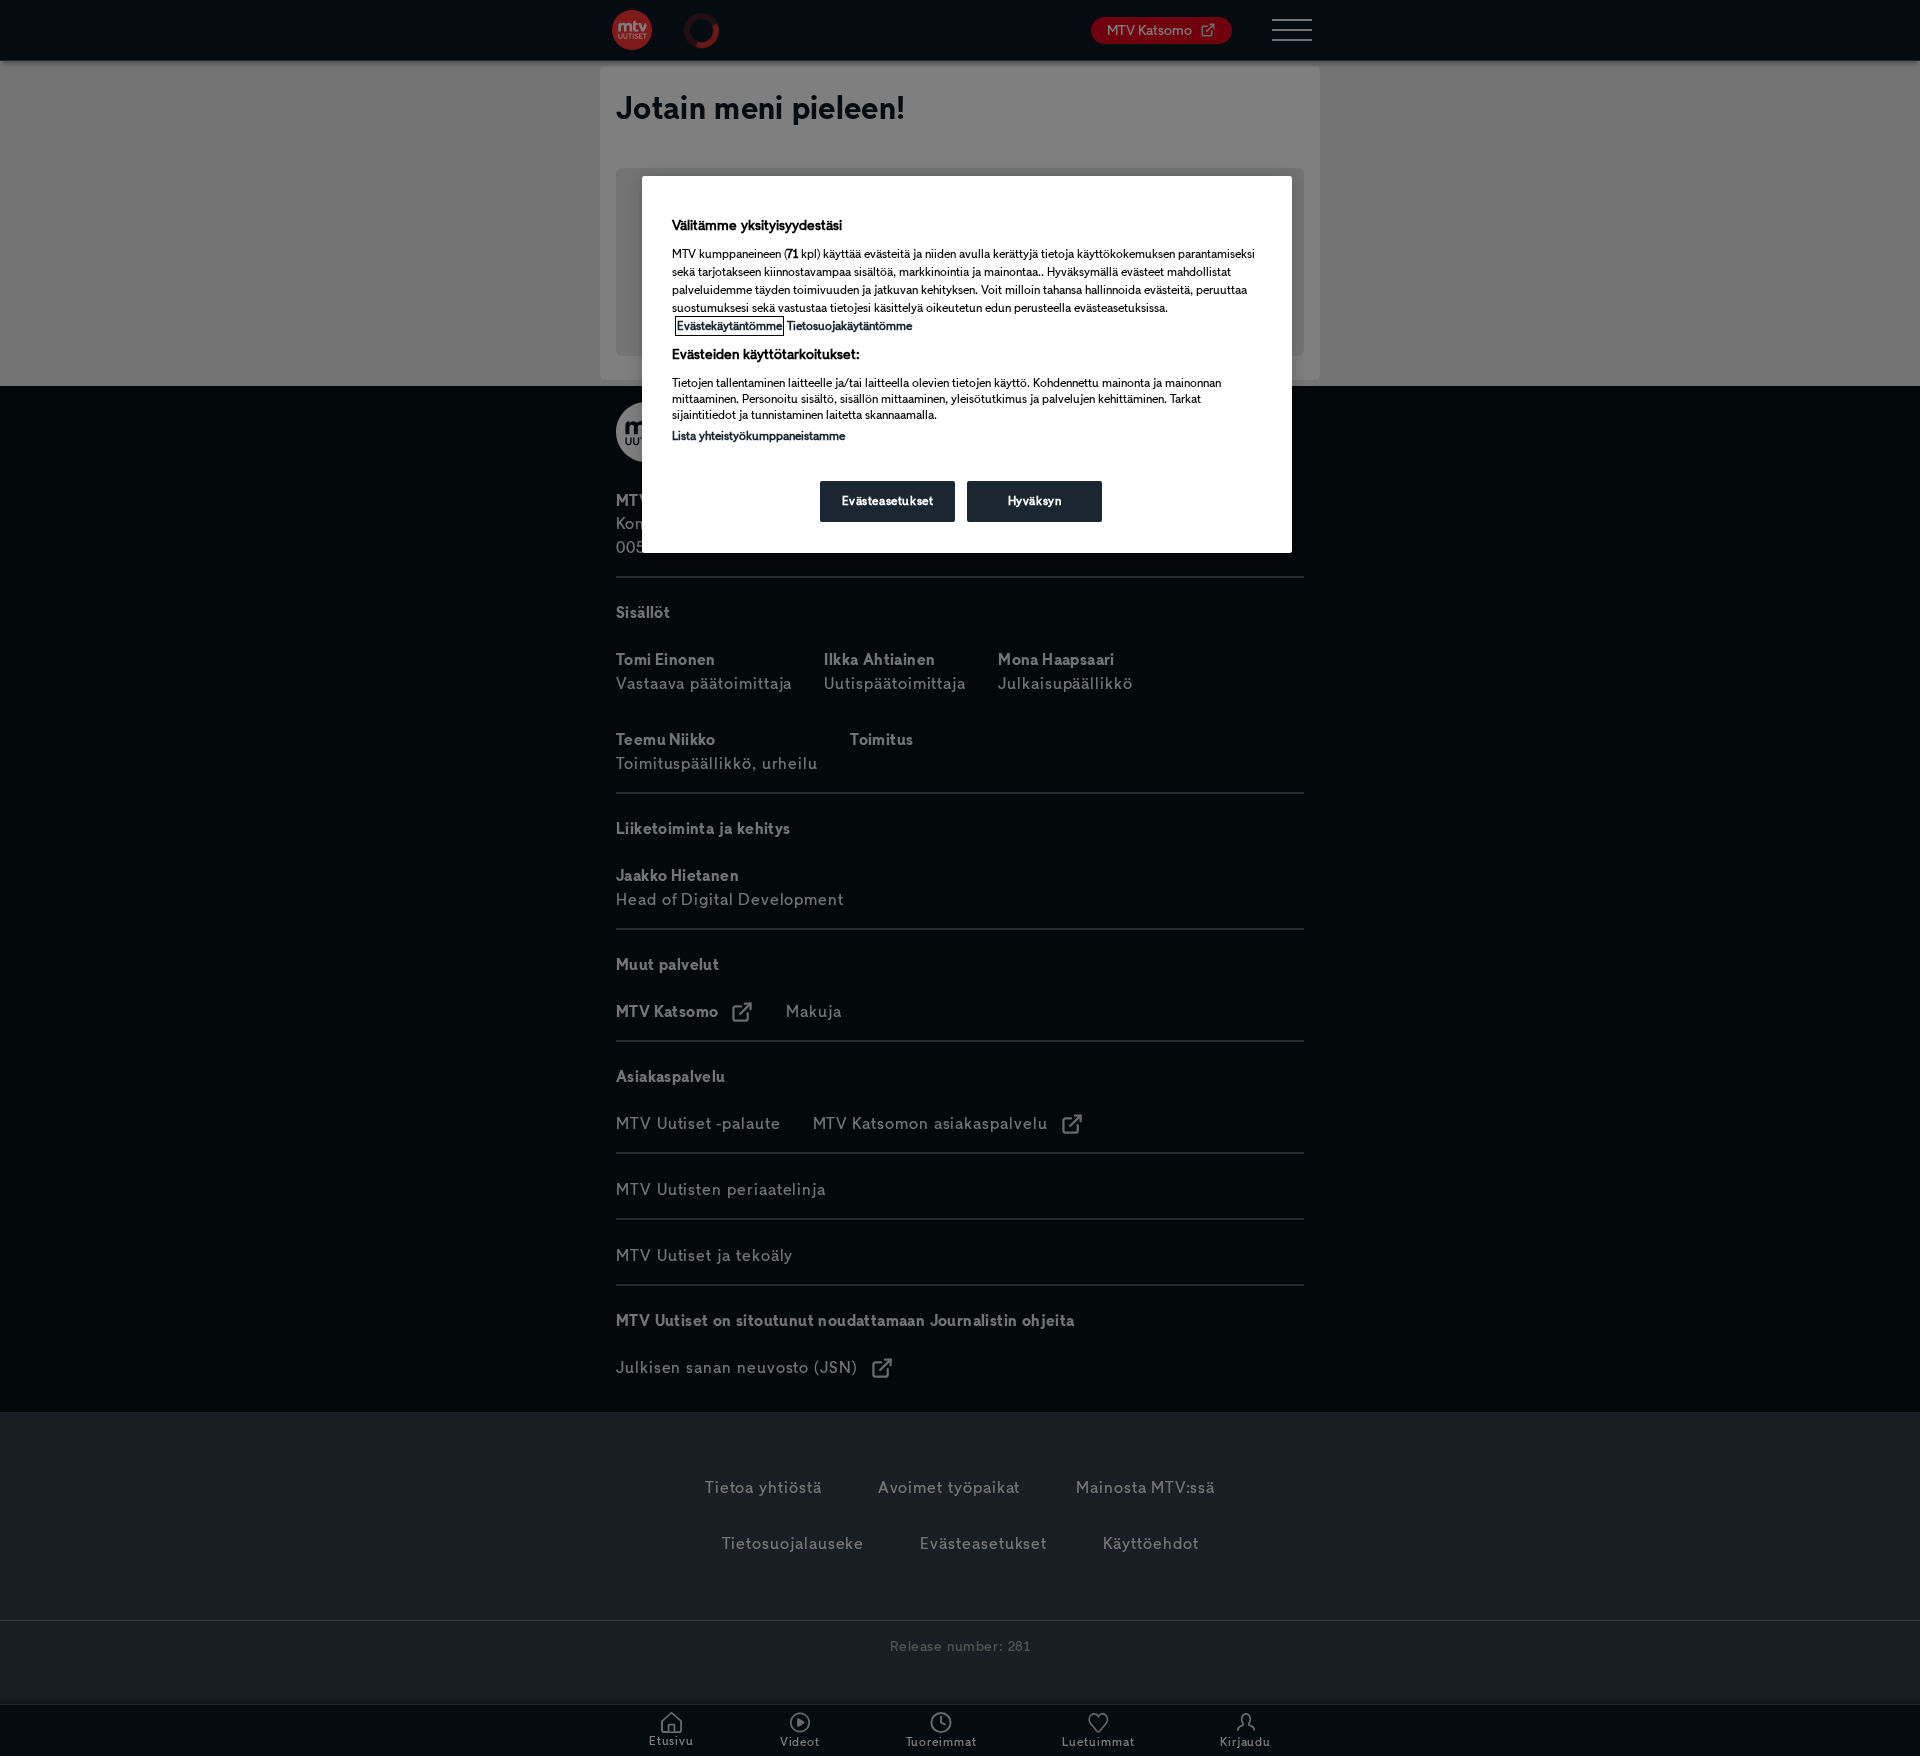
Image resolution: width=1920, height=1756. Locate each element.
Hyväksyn (1035, 501)
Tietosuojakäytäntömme (849, 326)
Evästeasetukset (888, 501)
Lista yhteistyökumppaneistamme (758, 436)
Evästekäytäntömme (729, 326)
